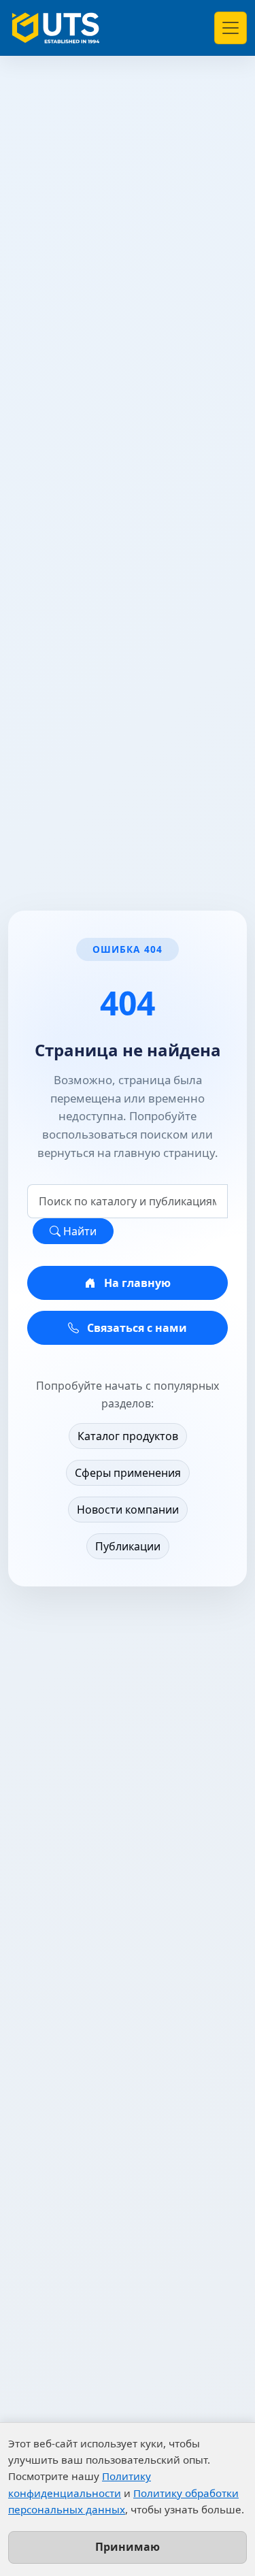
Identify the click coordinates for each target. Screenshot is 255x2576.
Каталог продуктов (128, 1436)
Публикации (128, 1546)
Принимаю (128, 2547)
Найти (79, 1231)
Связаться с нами (136, 1328)
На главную (136, 1283)
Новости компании (128, 1510)
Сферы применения (128, 1473)
